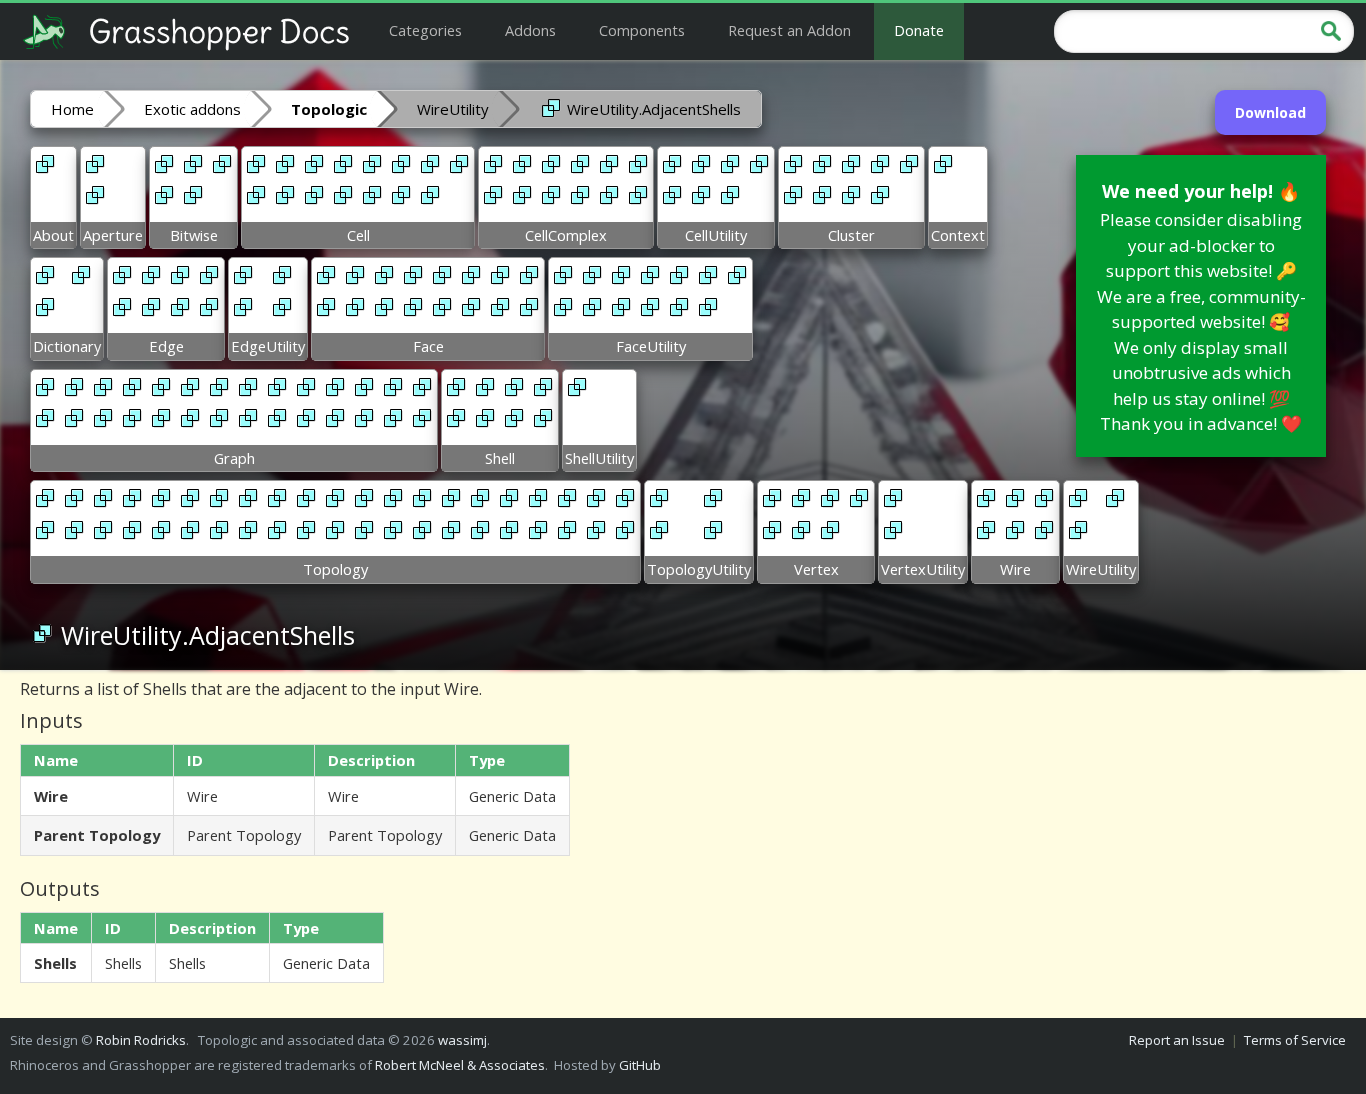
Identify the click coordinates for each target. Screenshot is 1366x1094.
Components (642, 30)
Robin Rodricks (141, 1040)
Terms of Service (1295, 1040)
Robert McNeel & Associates (460, 1065)
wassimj (462, 1040)
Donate (919, 30)
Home (72, 109)
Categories (425, 30)
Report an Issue (1177, 1040)
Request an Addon (789, 30)
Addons (530, 30)
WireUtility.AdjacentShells (652, 109)
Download (1270, 112)
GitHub (640, 1065)
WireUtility (453, 109)
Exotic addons (192, 109)
